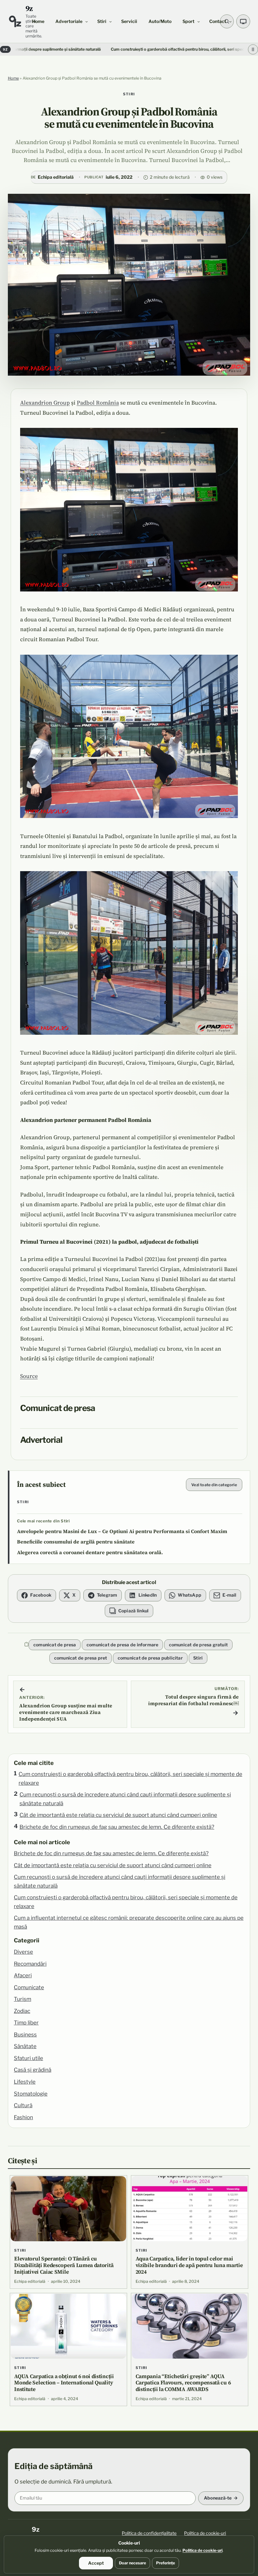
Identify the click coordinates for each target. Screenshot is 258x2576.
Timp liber (26, 2023)
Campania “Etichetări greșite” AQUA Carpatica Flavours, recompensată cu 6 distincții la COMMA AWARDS (183, 2383)
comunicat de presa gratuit (198, 1645)
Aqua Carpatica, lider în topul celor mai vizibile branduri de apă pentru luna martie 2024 (189, 2265)
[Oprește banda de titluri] (253, 50)
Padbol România (98, 403)
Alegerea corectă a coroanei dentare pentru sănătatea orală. (90, 1552)
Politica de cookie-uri (205, 2533)
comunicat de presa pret (81, 1658)
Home (13, 78)
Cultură (23, 2105)
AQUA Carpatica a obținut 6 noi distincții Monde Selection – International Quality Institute (64, 2383)
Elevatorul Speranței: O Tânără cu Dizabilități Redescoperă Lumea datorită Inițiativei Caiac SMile (64, 2265)
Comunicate (29, 1987)
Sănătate (25, 2046)
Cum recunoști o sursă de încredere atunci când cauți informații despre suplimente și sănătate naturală (125, 1799)
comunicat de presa (55, 1645)
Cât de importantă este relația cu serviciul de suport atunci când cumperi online (118, 1815)
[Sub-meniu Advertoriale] (87, 21)
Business (25, 2035)
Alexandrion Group (45, 403)
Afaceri (23, 1975)
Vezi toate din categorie (214, 1485)
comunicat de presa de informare (123, 1645)
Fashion (23, 2117)
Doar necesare (132, 2563)
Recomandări (30, 1964)
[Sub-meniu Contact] (230, 21)
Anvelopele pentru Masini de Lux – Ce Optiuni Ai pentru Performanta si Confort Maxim (122, 1531)
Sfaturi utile (28, 2058)
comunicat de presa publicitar (150, 1658)
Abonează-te (218, 2498)
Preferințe (165, 2563)
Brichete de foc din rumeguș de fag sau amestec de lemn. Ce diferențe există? (117, 1827)
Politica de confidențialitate (149, 2533)
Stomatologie (31, 2094)
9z (29, 8)
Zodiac (22, 2011)
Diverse (23, 1952)
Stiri (129, 94)
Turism (22, 1999)
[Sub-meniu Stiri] (110, 21)
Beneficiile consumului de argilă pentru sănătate (76, 1542)
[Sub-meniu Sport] (199, 21)
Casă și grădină (33, 2070)
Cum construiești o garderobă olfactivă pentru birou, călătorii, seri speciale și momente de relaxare (130, 49)
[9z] (15, 21)
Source (29, 1376)
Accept (96, 2563)
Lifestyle (25, 2082)
